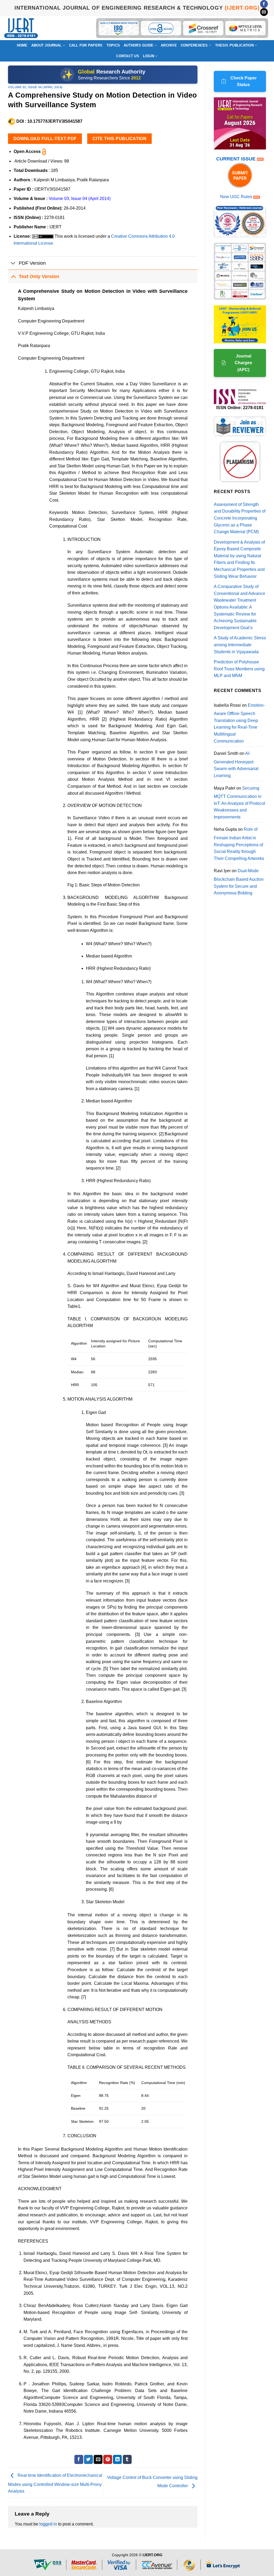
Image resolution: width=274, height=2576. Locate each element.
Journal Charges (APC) (243, 363)
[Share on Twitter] (88, 2459)
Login (149, 56)
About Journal (46, 45)
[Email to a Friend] (98, 2459)
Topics (113, 45)
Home (22, 45)
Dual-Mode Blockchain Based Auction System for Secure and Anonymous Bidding (239, 882)
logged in (48, 2524)
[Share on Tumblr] (127, 2459)
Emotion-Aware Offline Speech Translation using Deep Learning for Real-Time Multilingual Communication (239, 723)
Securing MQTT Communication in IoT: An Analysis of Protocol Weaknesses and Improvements (239, 803)
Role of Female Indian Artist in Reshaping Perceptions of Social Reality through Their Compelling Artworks (239, 844)
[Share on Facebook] (79, 2459)
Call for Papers (86, 45)
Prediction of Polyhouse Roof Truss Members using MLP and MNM (239, 669)
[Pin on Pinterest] (108, 2459)
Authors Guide (138, 45)
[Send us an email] (264, 12)
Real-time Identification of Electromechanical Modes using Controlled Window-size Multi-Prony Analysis (55, 2483)
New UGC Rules (236, 197)
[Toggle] (13, 264)
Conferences (194, 45)
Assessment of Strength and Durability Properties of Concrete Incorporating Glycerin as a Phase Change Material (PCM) (240, 518)
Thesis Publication (234, 45)
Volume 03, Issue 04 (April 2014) (35, 87)
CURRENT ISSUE (237, 159)
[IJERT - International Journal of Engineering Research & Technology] (21, 28)
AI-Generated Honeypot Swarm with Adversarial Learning (236, 764)
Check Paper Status (243, 81)
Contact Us (128, 56)
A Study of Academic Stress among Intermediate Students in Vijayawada (240, 645)
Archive (169, 45)
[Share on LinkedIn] (117, 2459)
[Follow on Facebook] (264, 4)
